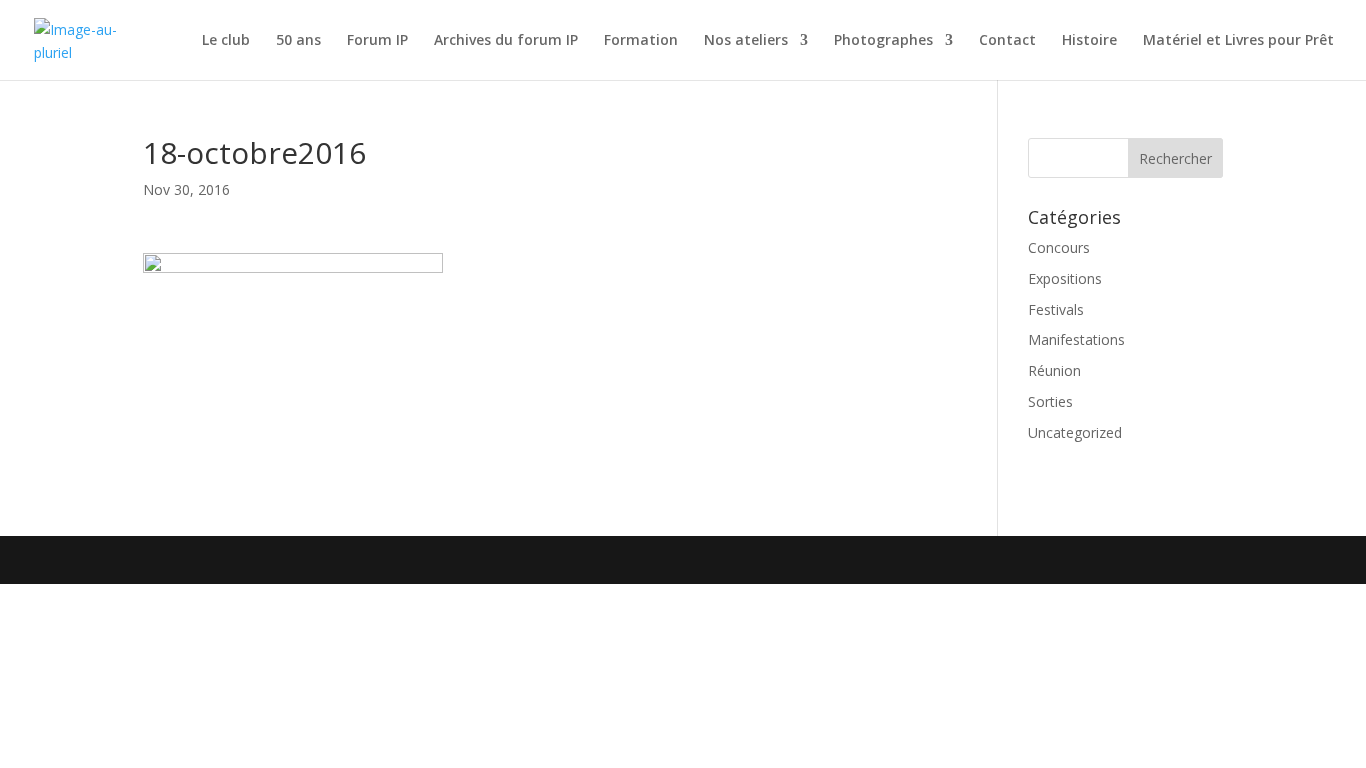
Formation (641, 41)
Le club (226, 41)
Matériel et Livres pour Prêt (1238, 41)
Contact (1007, 41)
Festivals (1056, 309)
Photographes (883, 41)
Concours (1059, 247)
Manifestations (1076, 339)
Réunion (1054, 370)
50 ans (298, 41)
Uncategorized (1075, 432)
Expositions (1065, 278)
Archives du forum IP (506, 41)
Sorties (1050, 401)
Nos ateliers (746, 41)
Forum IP (377, 41)
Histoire (1089, 41)
